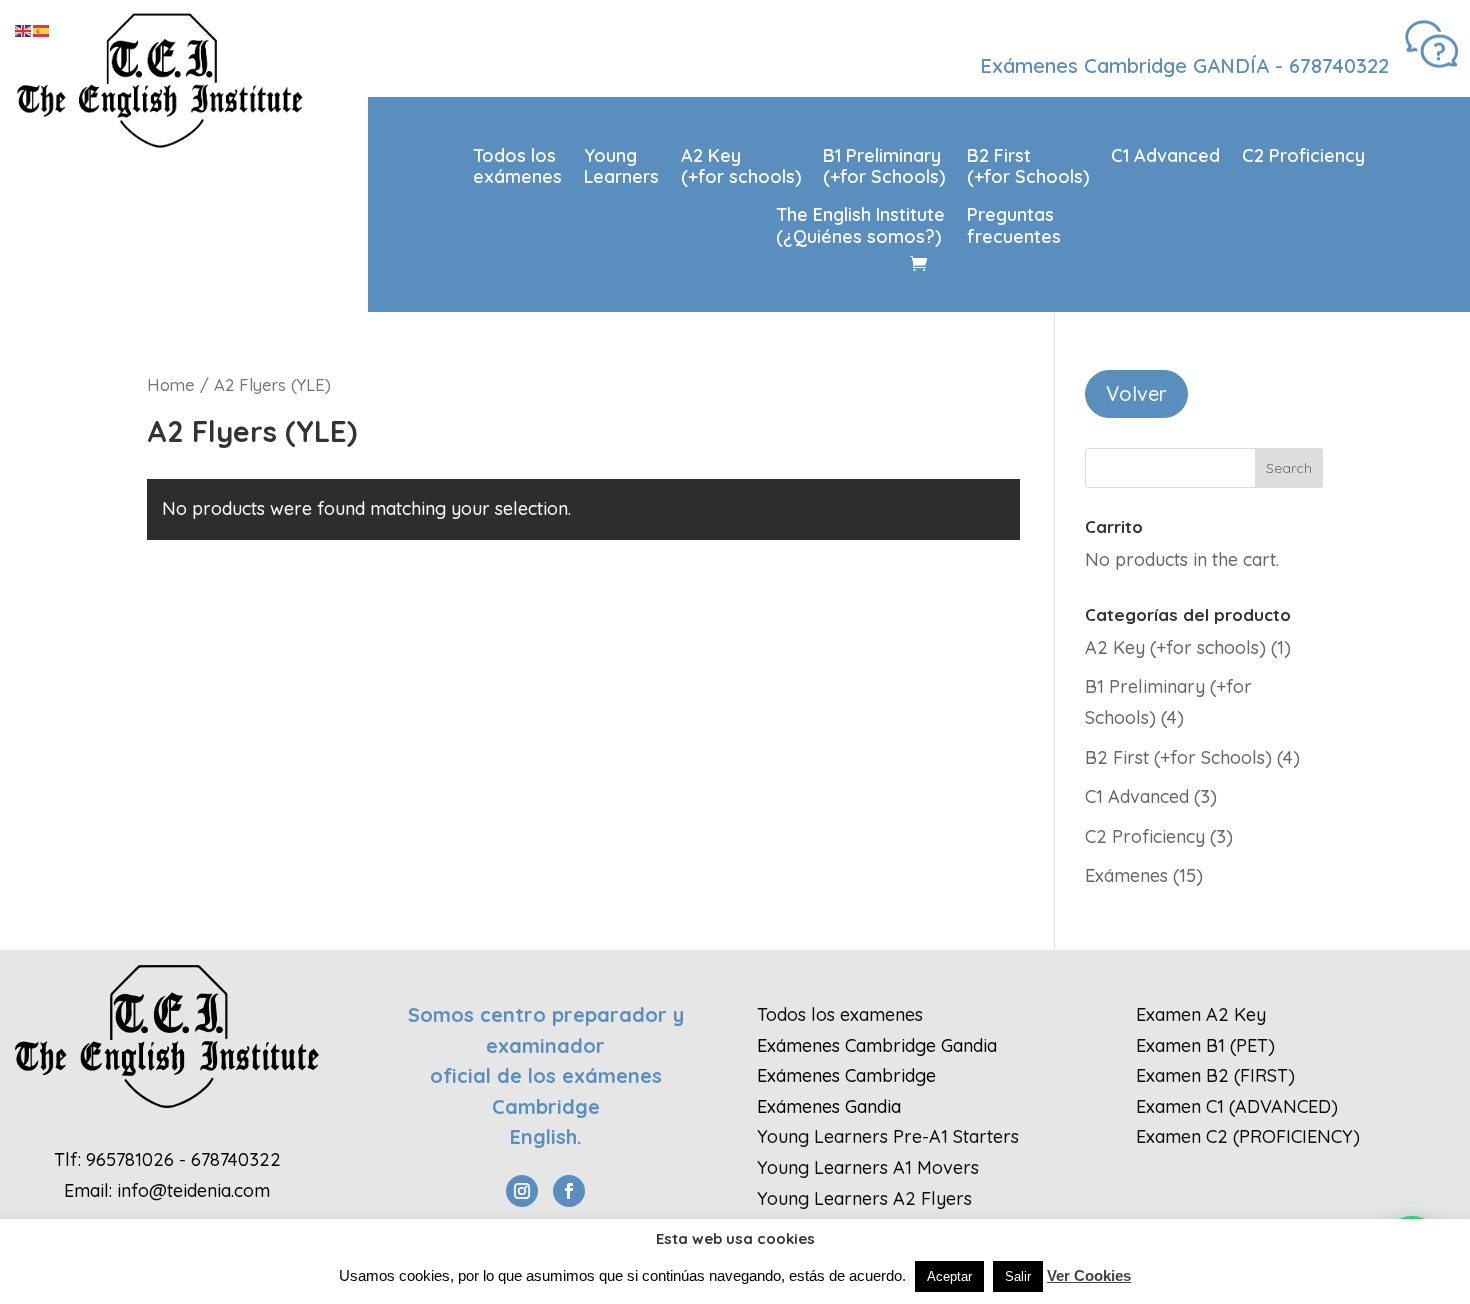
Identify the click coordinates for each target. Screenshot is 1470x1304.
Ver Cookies (1089, 1275)
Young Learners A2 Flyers (864, 1198)
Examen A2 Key (1201, 1014)
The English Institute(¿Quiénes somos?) (860, 226)
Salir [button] (1018, 1276)
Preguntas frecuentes (1014, 226)
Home (171, 384)
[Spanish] (42, 29)
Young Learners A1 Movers (868, 1167)
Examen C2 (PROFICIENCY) (1248, 1136)
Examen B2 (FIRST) (1215, 1075)
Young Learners (621, 167)
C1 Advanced (1165, 156)
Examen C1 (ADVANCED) (1237, 1106)
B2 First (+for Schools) (1028, 167)
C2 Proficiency (1303, 156)
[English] (24, 29)
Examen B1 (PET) (1205, 1045)
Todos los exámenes (517, 167)
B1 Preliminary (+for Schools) (884, 167)
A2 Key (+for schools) (741, 167)
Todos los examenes (840, 1014)
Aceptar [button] (949, 1276)
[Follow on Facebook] (569, 1191)
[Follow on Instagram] (522, 1191)
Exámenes (1126, 875)
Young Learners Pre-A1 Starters (888, 1136)
